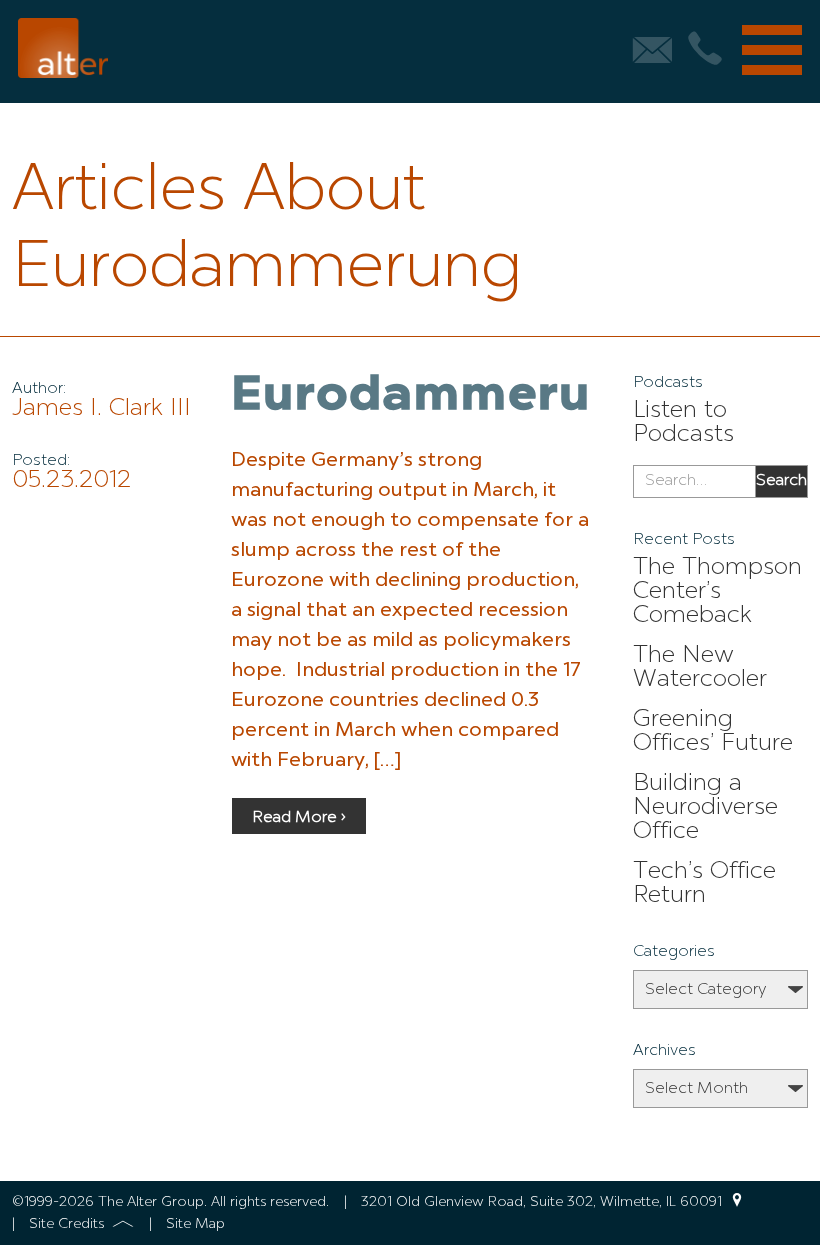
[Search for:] (694, 482)
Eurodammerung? (457, 397)
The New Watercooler (700, 668)
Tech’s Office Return (704, 884)
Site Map (195, 1224)
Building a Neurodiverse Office (705, 808)
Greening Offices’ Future (713, 732)
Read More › (299, 818)
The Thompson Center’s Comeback (717, 592)
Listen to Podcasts (683, 423)
